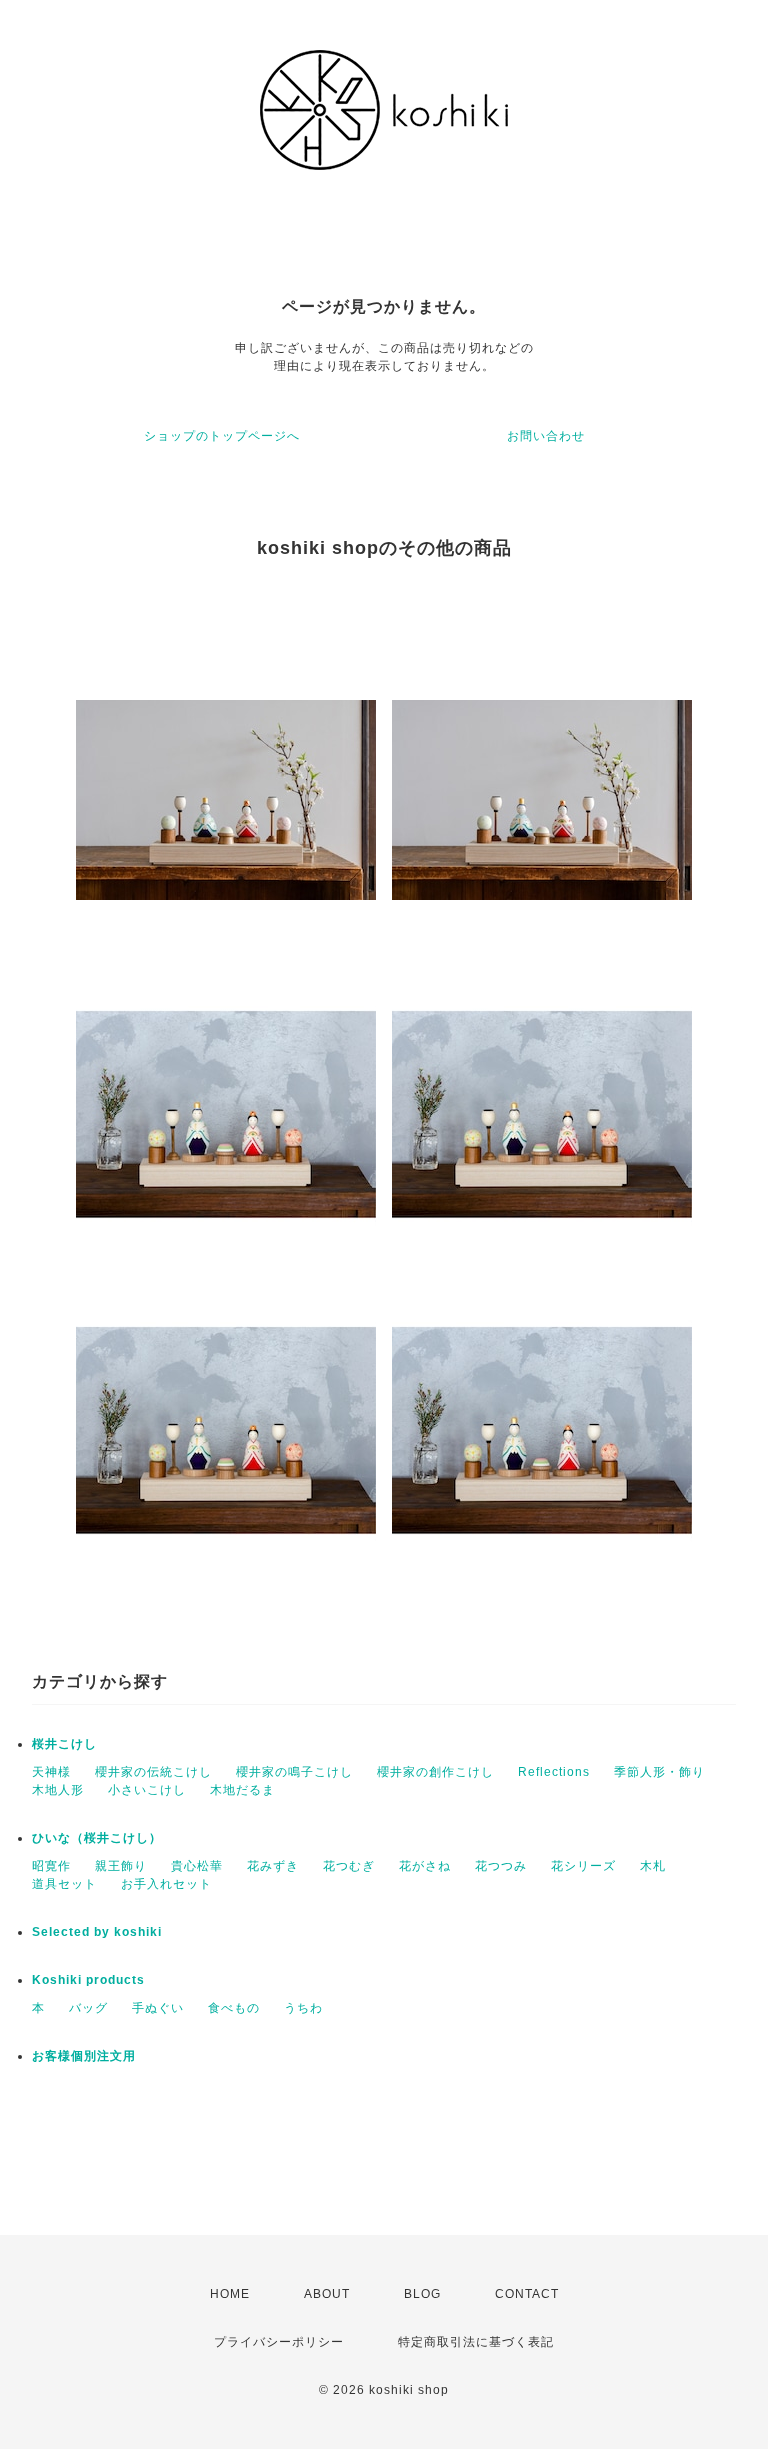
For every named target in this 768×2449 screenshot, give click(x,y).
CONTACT (527, 2294)
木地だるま (242, 1790)
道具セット (64, 1884)
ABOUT (327, 2294)
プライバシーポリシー (279, 2342)
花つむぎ (349, 1866)
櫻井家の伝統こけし (153, 1772)
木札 (653, 1866)
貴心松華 (197, 1866)
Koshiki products (88, 1980)
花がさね (425, 1866)
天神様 (51, 1772)
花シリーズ (583, 1866)
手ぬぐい (158, 2008)
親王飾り (121, 1866)
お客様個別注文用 (84, 2056)
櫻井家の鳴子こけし (294, 1772)
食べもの (234, 2008)
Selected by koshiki (97, 1932)
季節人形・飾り (659, 1772)
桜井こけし (64, 1744)
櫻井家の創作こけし (435, 1772)
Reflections (554, 1772)
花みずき (273, 1866)
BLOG (422, 2294)
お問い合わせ (546, 436)
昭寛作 (51, 1866)
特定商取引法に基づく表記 (476, 2342)
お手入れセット (166, 1884)
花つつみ (501, 1866)
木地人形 (58, 1790)
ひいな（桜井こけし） (97, 1838)
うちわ (303, 2008)
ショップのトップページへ (222, 436)
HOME (230, 2294)
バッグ (88, 2008)
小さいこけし (147, 1790)
